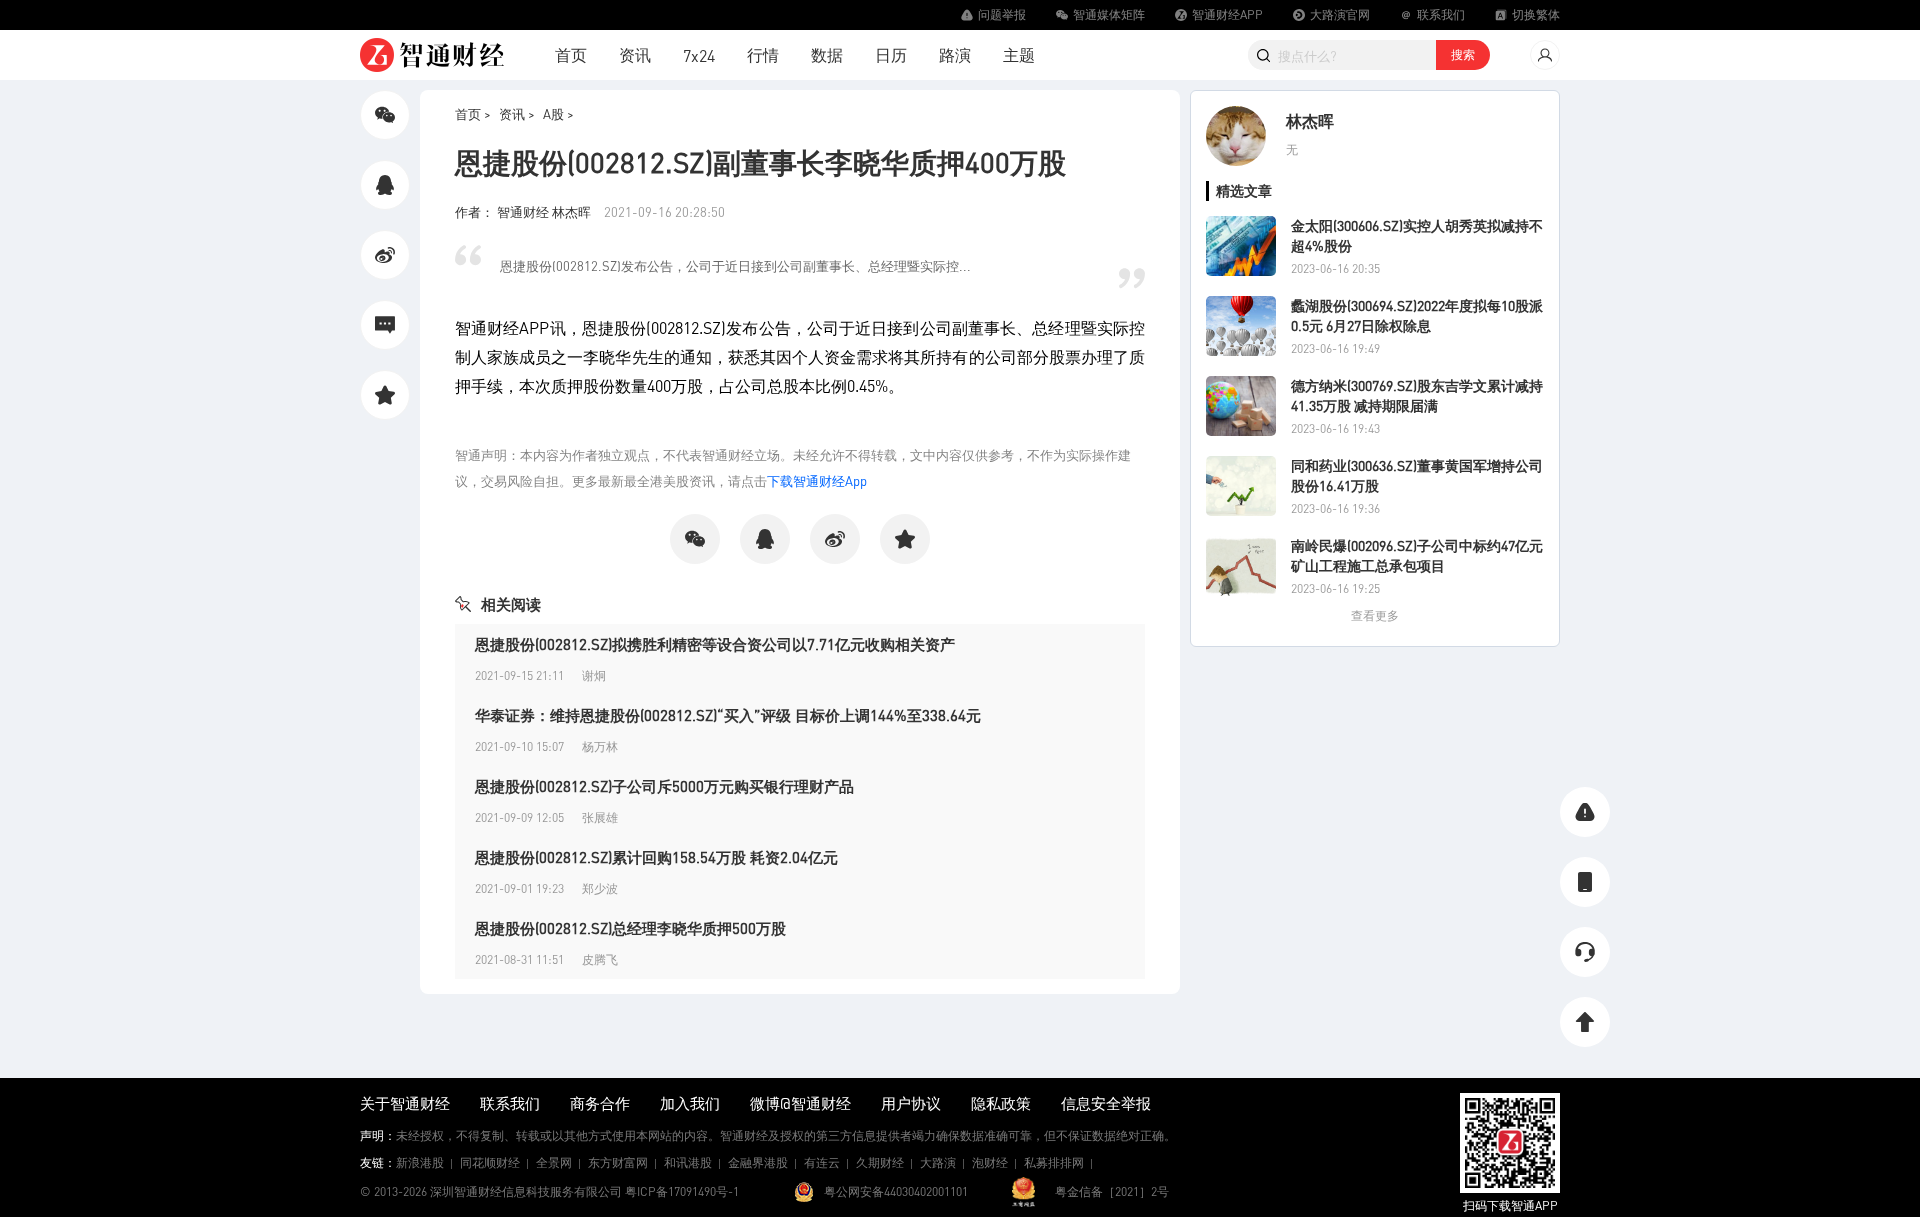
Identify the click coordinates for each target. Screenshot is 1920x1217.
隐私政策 (1001, 1103)
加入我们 (690, 1103)
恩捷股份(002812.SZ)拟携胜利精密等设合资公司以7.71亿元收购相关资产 (715, 644)
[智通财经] (432, 55)
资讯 (635, 54)
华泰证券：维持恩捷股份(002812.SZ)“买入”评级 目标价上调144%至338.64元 (728, 715)
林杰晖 (1310, 120)
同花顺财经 (490, 1162)
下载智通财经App (817, 480)
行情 (763, 54)
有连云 (822, 1162)
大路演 (938, 1162)
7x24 (699, 55)
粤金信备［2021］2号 (1112, 1191)
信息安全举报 (1106, 1103)
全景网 (554, 1162)
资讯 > (517, 113)
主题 (1019, 54)
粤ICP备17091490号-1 (682, 1191)
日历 (891, 54)
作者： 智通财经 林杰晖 (524, 211)
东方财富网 (618, 1162)
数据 (827, 54)
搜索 (1463, 54)
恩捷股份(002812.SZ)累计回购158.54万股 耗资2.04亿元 (656, 857)
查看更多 (1375, 615)
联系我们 (510, 1103)
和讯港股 (688, 1162)
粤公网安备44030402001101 (896, 1191)
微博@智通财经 (800, 1103)
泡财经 (990, 1162)
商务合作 (600, 1103)
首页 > (473, 113)
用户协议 (911, 1103)
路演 (955, 54)
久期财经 (880, 1162)
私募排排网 (1054, 1162)
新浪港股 (420, 1162)
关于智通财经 (405, 1103)
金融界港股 (758, 1162)
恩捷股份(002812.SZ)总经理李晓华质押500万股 (630, 928)
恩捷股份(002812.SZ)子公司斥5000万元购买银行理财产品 (664, 786)
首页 (571, 54)
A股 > (558, 113)
